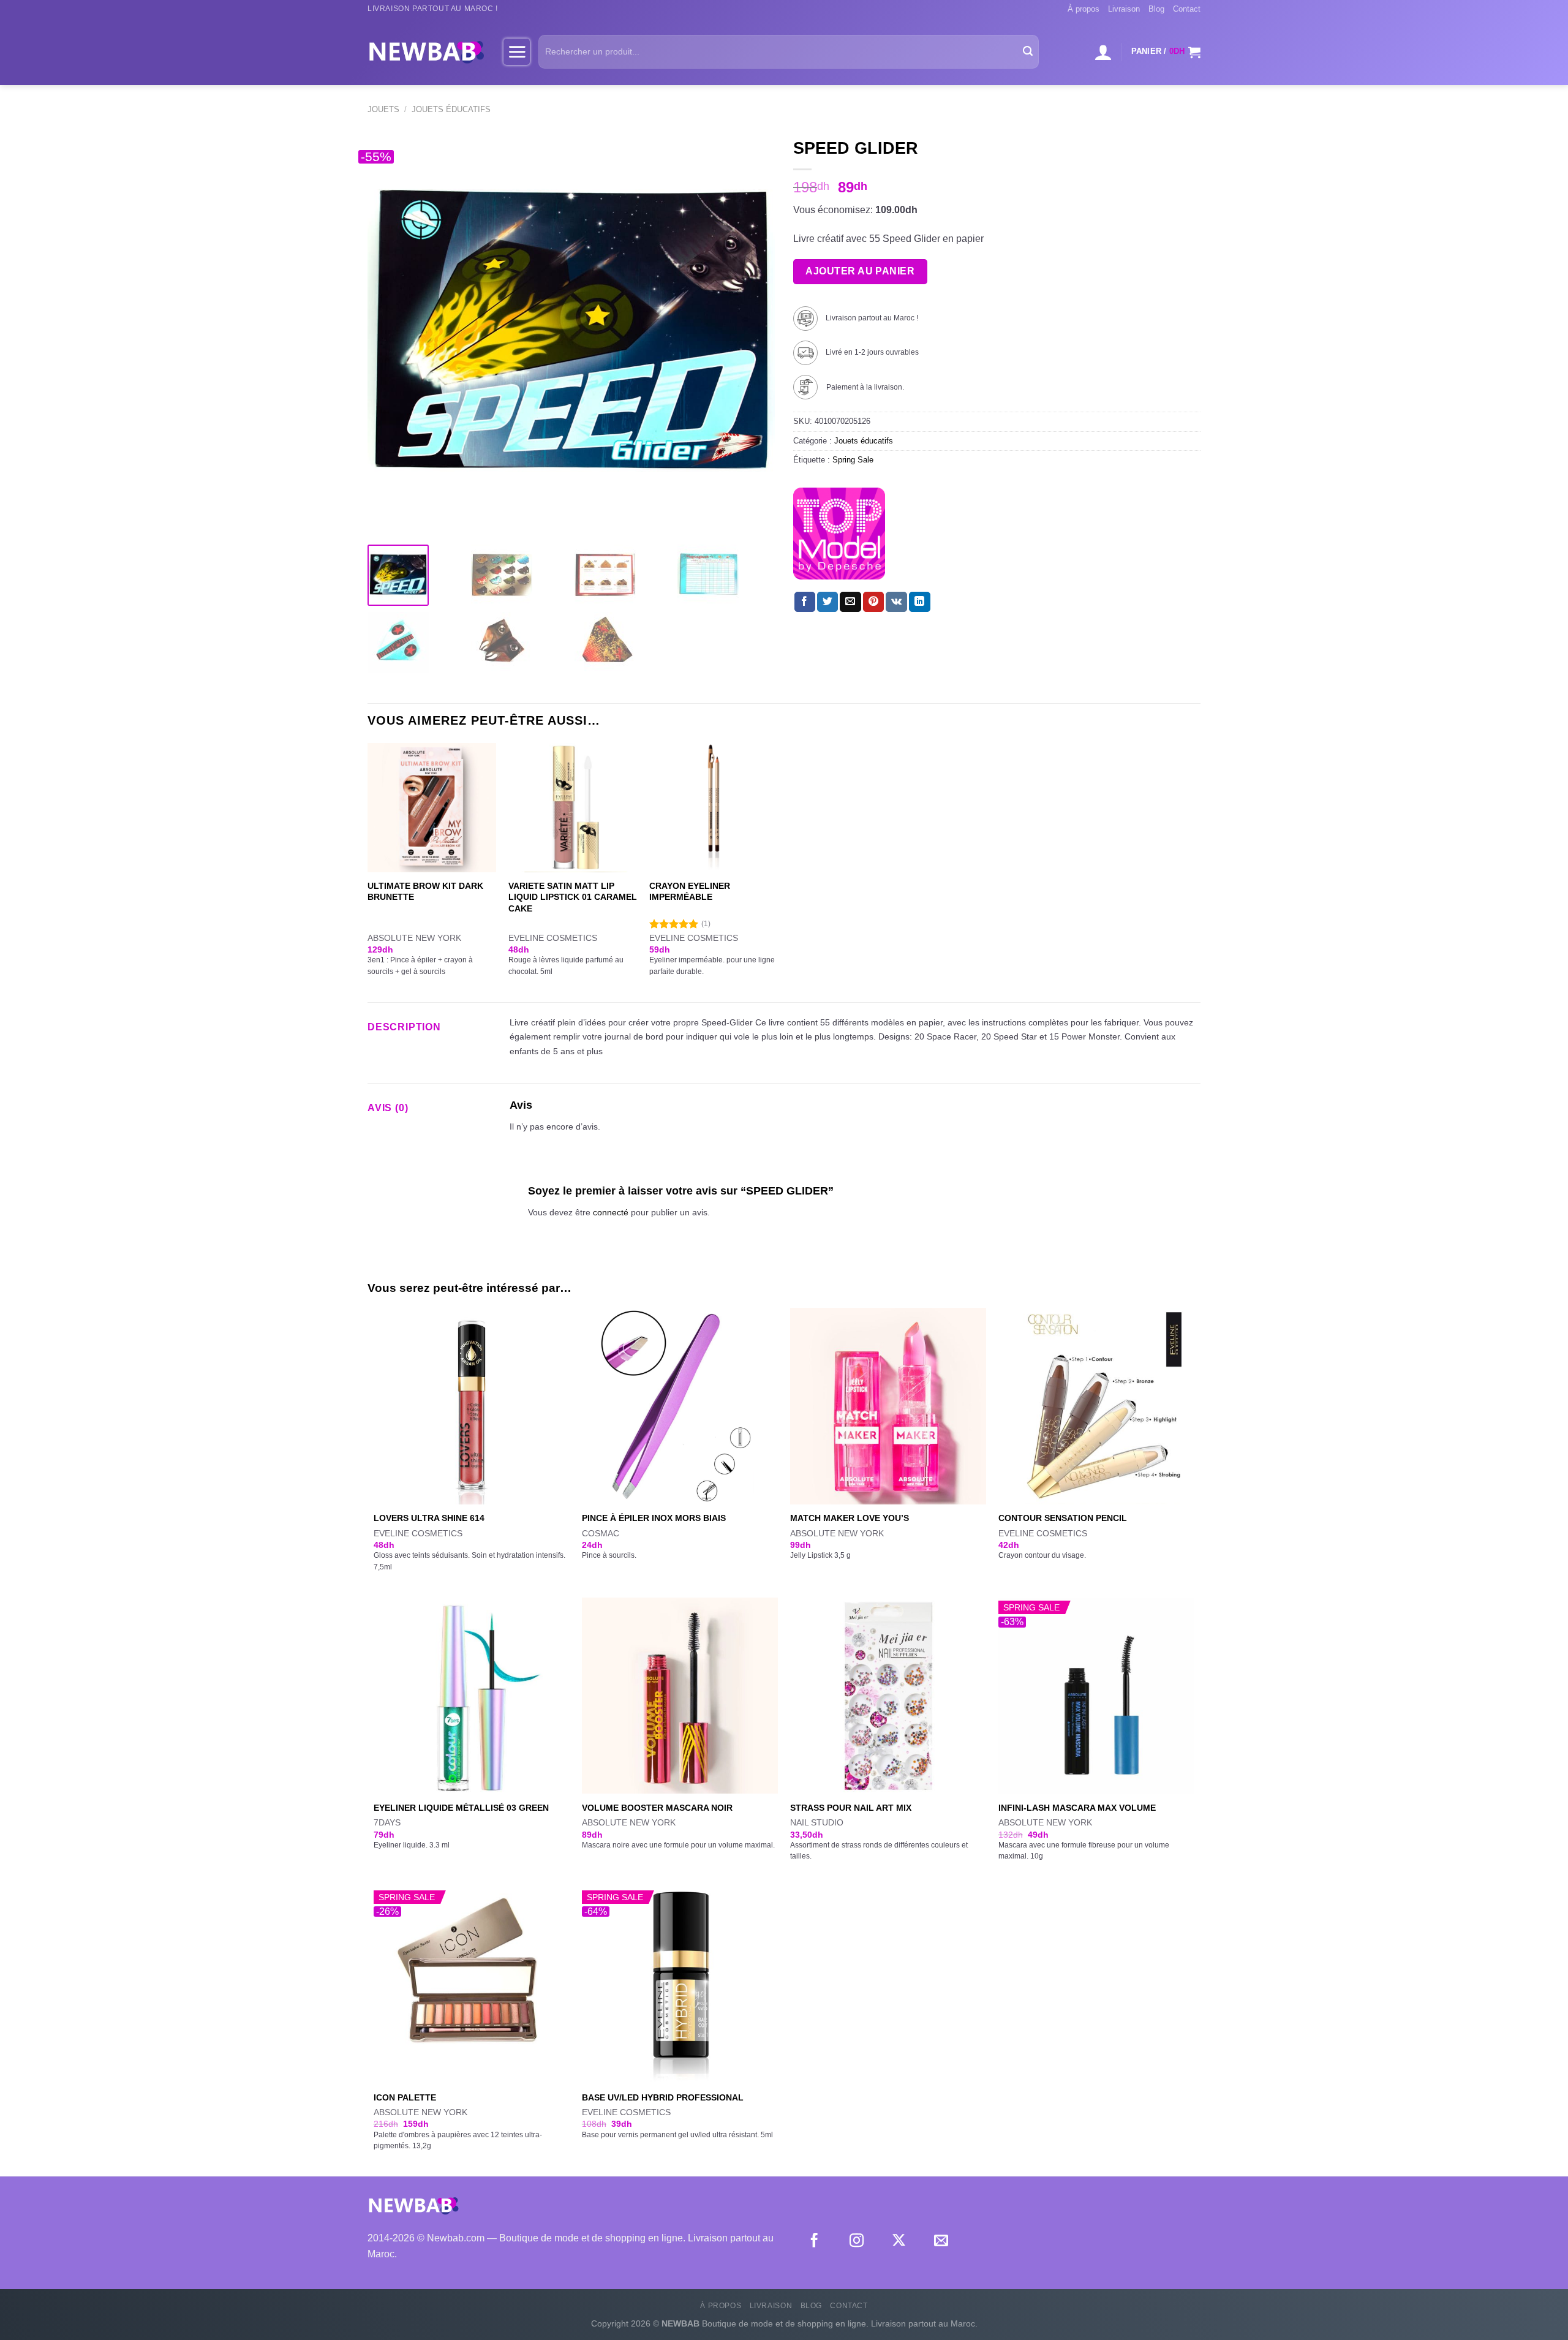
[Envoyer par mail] (850, 602)
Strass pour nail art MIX (851, 1808)
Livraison (1124, 9)
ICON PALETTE (405, 2097)
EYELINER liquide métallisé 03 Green (461, 1808)
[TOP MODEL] (839, 534)
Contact (1187, 9)
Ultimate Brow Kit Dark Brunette (425, 892)
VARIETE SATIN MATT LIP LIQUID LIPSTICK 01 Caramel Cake (573, 897)
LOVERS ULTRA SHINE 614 (429, 1518)
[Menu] (517, 51)
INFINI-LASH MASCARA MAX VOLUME (1077, 1808)
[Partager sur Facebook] (805, 602)
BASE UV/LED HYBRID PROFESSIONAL (663, 2097)
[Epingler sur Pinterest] (873, 602)
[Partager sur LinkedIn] (919, 602)
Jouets (383, 109)
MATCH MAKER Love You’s (850, 1518)
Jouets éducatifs (451, 109)
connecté (611, 1212)
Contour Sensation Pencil (1063, 1518)
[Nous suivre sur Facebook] (814, 2241)
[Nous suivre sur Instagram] (857, 2241)
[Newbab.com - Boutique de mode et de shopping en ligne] (426, 51)
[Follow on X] (899, 2241)
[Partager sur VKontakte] (896, 602)
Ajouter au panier (860, 271)
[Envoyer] (1028, 52)
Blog (1156, 9)
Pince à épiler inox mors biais (654, 1518)
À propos (1084, 9)
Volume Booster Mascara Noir (657, 1808)
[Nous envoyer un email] (941, 2241)
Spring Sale (853, 460)
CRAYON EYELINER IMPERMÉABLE (690, 892)
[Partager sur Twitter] (827, 602)
